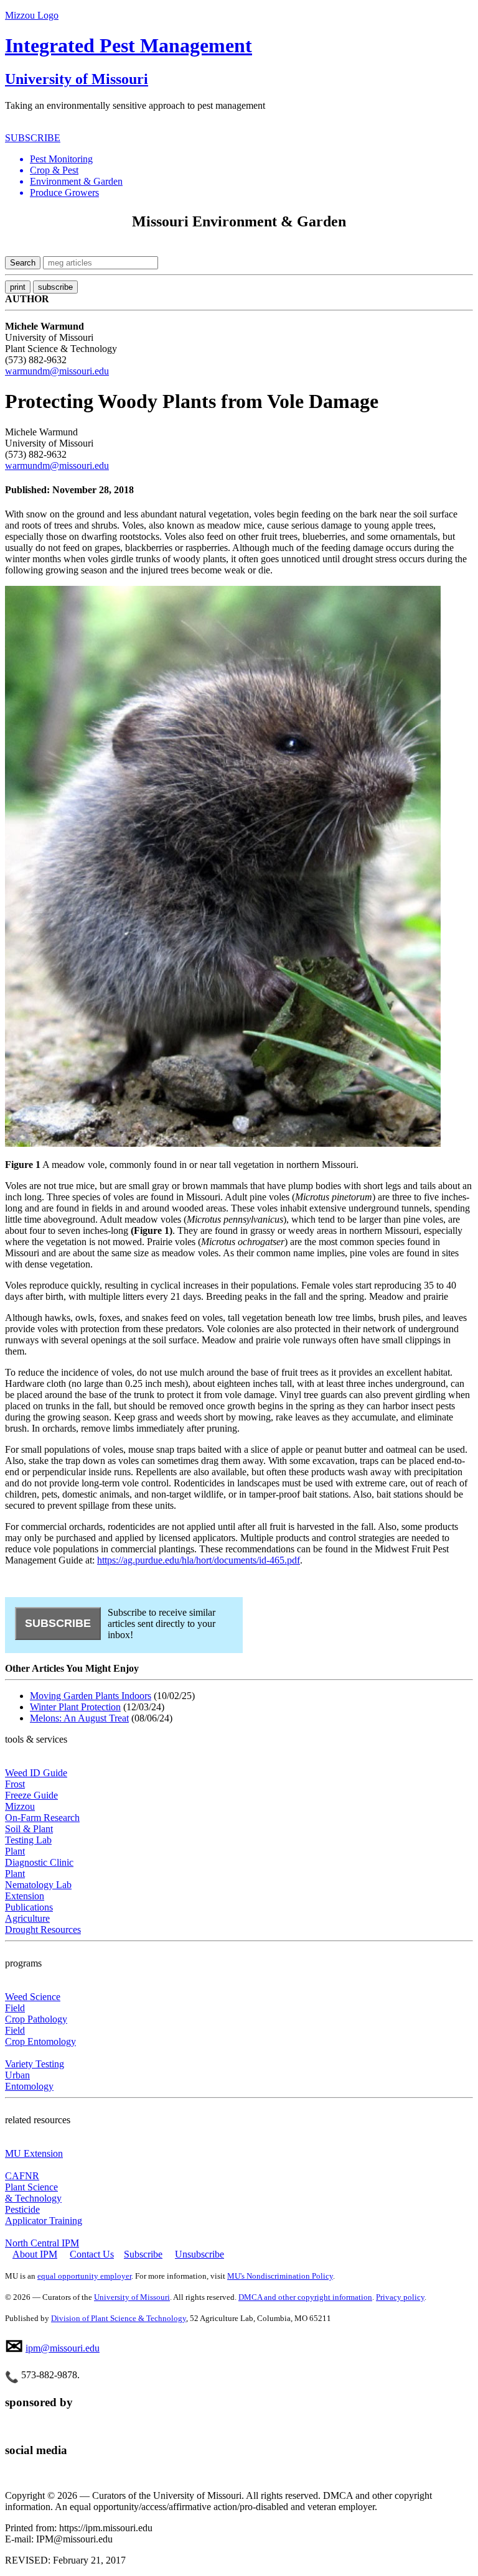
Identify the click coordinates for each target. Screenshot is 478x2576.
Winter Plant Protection (75, 1707)
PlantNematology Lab (38, 1879)
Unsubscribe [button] (199, 2254)
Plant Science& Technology (33, 2193)
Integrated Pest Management (129, 45)
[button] (251, 159)
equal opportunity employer (84, 2276)
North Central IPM (42, 2243)
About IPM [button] (35, 2254)
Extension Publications (29, 1902)
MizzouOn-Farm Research (42, 1812)
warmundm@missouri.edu (57, 371)
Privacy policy (400, 2297)
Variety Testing (35, 2064)
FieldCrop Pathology (36, 2013)
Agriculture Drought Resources (43, 1924)
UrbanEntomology (29, 2081)
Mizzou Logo (32, 15)
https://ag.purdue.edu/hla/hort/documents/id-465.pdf (199, 1560)
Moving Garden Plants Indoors (91, 1696)
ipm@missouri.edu (63, 2348)
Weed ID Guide (36, 1773)
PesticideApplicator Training (44, 2215)
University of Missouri (77, 79)
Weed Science (33, 1997)
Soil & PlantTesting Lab (29, 1834)
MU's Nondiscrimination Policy (280, 2276)
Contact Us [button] (92, 2254)
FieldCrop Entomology (40, 2036)
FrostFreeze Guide (31, 1790)
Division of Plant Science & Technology (119, 2318)
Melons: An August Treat (79, 1718)
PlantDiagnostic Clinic (39, 1857)
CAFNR (22, 2176)
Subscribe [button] (143, 2254)
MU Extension (34, 2153)
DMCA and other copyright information (305, 2297)
